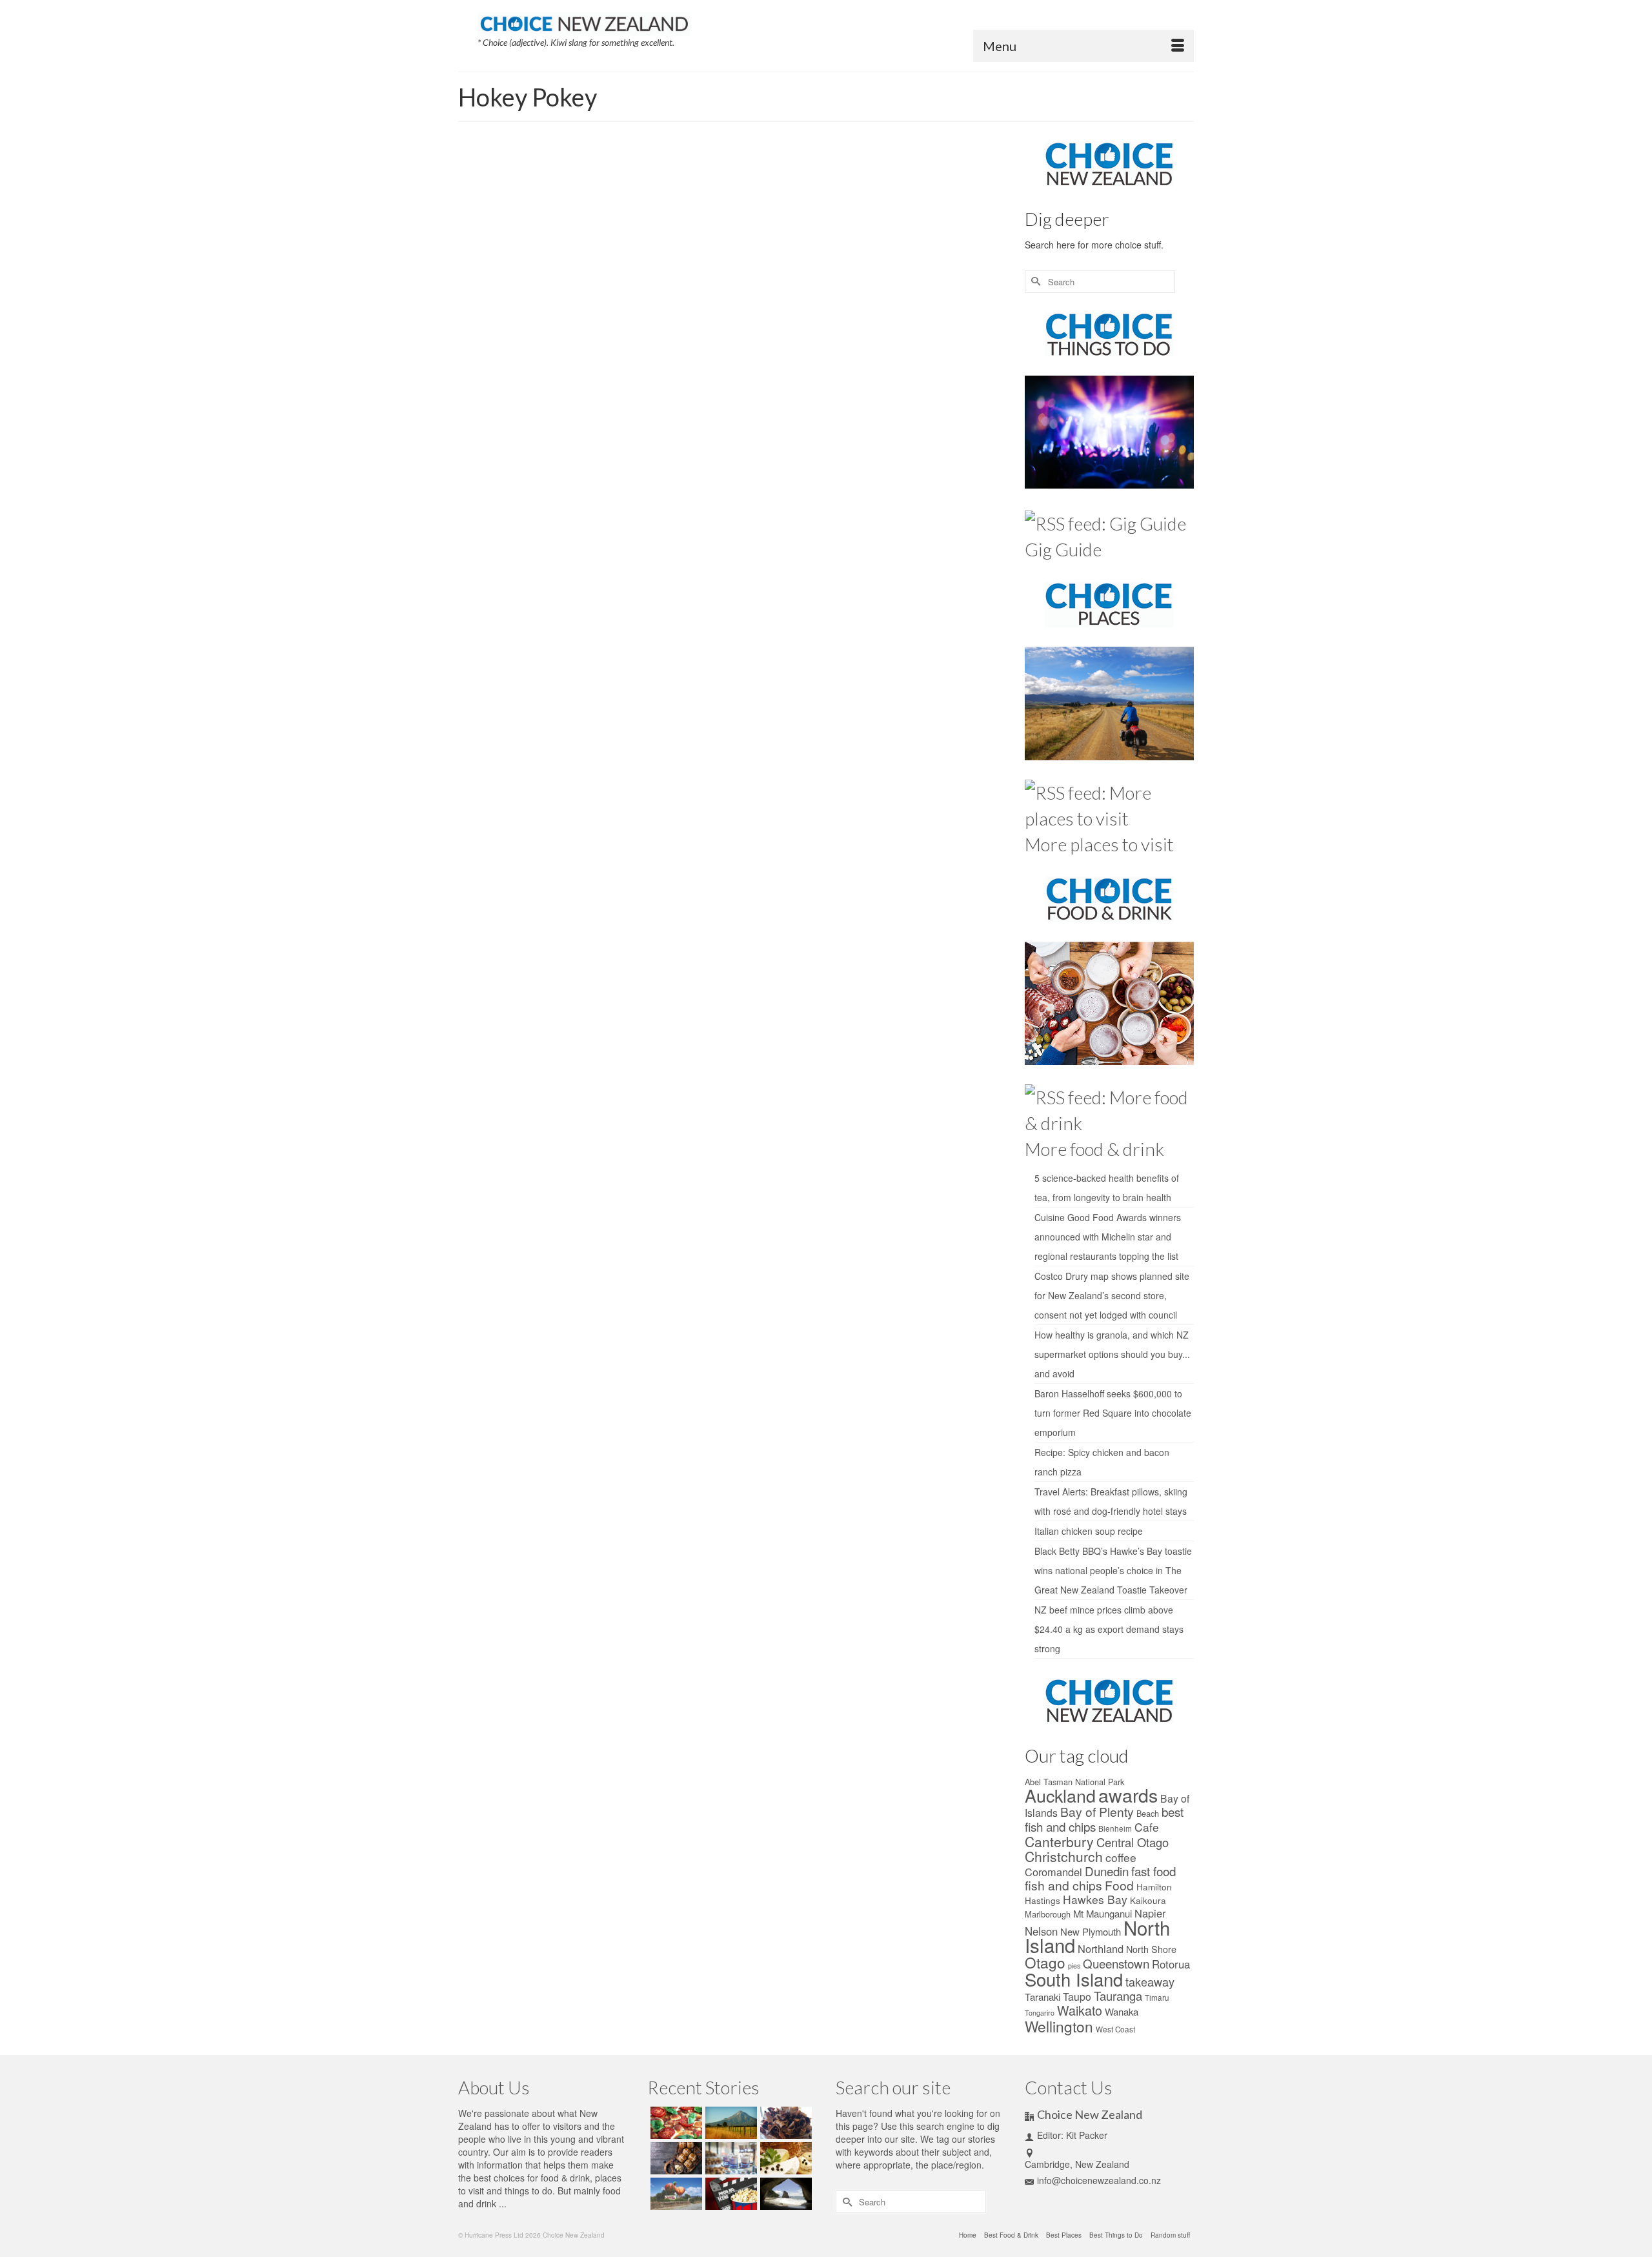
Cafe (1147, 1827)
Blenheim (1115, 1828)
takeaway (1150, 1981)
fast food (1153, 1871)
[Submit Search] (1034, 282)
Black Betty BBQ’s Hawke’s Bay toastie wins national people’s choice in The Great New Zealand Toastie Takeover (1113, 1570)
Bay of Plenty (1097, 1811)
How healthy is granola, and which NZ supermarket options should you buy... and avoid (1112, 1354)
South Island (1074, 1979)
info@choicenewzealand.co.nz (1099, 2180)
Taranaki (1043, 1997)
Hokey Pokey (797, 296)
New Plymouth (1091, 1931)
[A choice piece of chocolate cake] (784, 2123)
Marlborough (1048, 1914)
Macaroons (837, 296)
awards (1128, 1795)
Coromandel (1053, 1872)
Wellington (1059, 2026)
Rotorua (1171, 1964)
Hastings (1043, 1900)
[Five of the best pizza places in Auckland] (675, 2123)
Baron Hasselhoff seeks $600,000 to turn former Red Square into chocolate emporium (1113, 1413)
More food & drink (1094, 1149)
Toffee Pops (910, 296)
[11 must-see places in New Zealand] (784, 2194)
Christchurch (1064, 1856)
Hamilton (1154, 1887)
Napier (1150, 1913)
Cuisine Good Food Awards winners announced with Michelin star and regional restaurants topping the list (1108, 1237)
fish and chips (1063, 1885)
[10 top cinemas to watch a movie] (730, 2194)
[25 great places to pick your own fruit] (675, 2194)
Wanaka (1122, 2011)
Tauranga (1118, 1996)
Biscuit (710, 296)
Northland (1101, 1948)
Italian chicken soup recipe (1089, 1531)
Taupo (1077, 1996)
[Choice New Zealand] (584, 21)
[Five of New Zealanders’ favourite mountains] (730, 2123)
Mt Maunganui (1103, 1913)
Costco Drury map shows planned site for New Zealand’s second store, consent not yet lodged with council (1112, 1295)
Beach (1148, 1813)
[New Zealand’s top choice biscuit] (567, 263)
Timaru (1157, 1998)
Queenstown (1116, 1963)
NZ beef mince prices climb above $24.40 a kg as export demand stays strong (1109, 1629)
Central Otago (1133, 1842)
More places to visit (1099, 844)
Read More (821, 265)
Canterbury (1059, 1841)
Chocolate (739, 296)
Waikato (1080, 2010)
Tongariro (1040, 2013)
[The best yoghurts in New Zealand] (730, 2158)
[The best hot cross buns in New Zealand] (675, 2158)
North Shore (1151, 1949)
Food (766, 296)
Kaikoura (1148, 1900)
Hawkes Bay (1095, 1899)
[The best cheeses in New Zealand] (784, 2158)
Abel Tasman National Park (1074, 1782)
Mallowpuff (872, 296)
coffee (1121, 1857)
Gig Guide (1063, 549)
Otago (1045, 1962)
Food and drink (761, 207)
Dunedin (1107, 1871)
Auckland (1060, 1795)
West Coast (1115, 2029)
